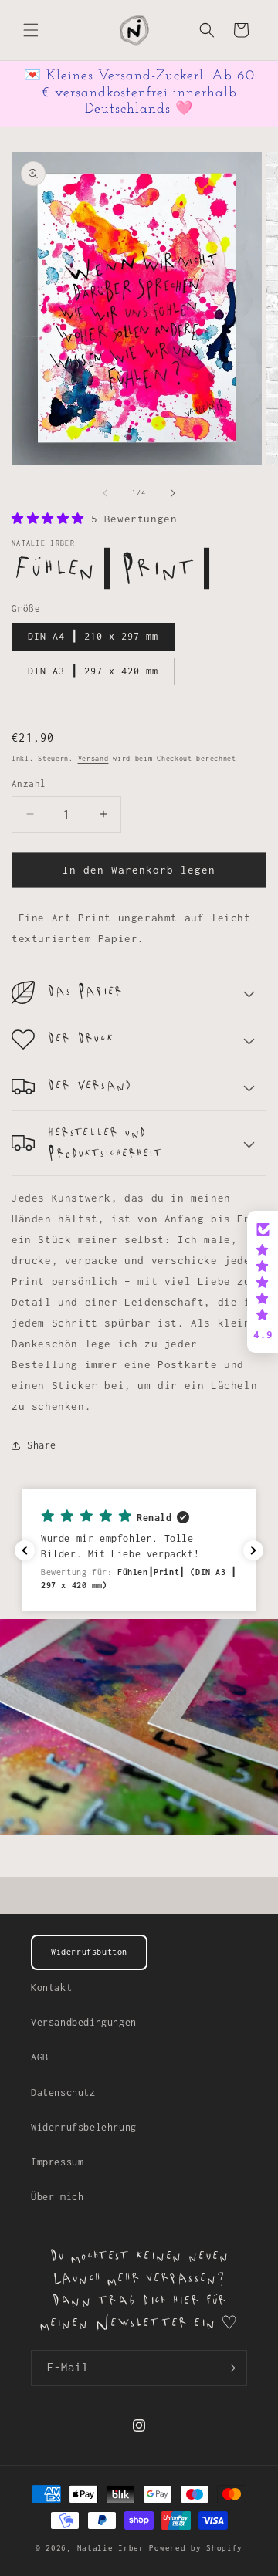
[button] (31, 30)
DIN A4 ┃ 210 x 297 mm (93, 636)
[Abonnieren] (229, 2368)
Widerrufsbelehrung (84, 2127)
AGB (40, 2057)
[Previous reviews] (25, 1550)
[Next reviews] (253, 1550)
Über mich (57, 2197)
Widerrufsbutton (89, 1952)
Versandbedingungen (84, 2022)
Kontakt (51, 1988)
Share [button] (42, 1445)
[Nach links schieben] (105, 493)
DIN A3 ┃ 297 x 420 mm (93, 671)
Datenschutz (63, 2093)
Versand (93, 758)
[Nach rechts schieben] (173, 493)
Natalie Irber (114, 2548)
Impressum (57, 2162)
